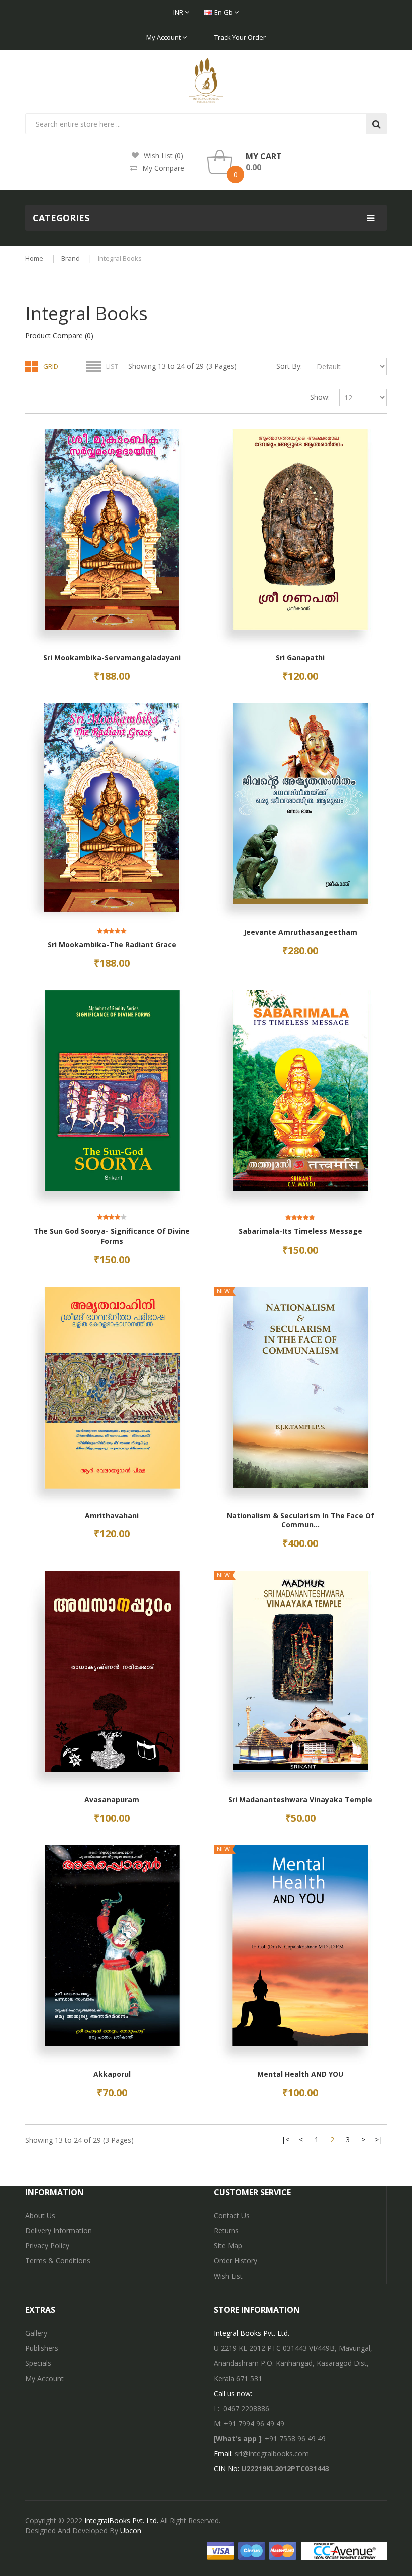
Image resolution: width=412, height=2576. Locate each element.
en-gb (224, 12)
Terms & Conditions (58, 2261)
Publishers (42, 2348)
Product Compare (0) (59, 335)
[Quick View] (112, 540)
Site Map (228, 2246)
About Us (40, 2216)
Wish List (228, 2276)
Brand (71, 258)
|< (285, 2140)
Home (34, 258)
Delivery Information (59, 2231)
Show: (320, 397)
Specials (38, 2363)
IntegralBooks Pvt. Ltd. (121, 2520)
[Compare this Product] (26, 664)
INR (179, 12)
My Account (164, 37)
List (112, 366)
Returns (226, 2231)
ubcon (131, 2531)
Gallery (36, 2333)
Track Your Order (240, 37)
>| (379, 2140)
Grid (51, 366)
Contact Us (232, 2216)
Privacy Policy (47, 2246)
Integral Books (120, 258)
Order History (235, 2261)
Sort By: (289, 366)
